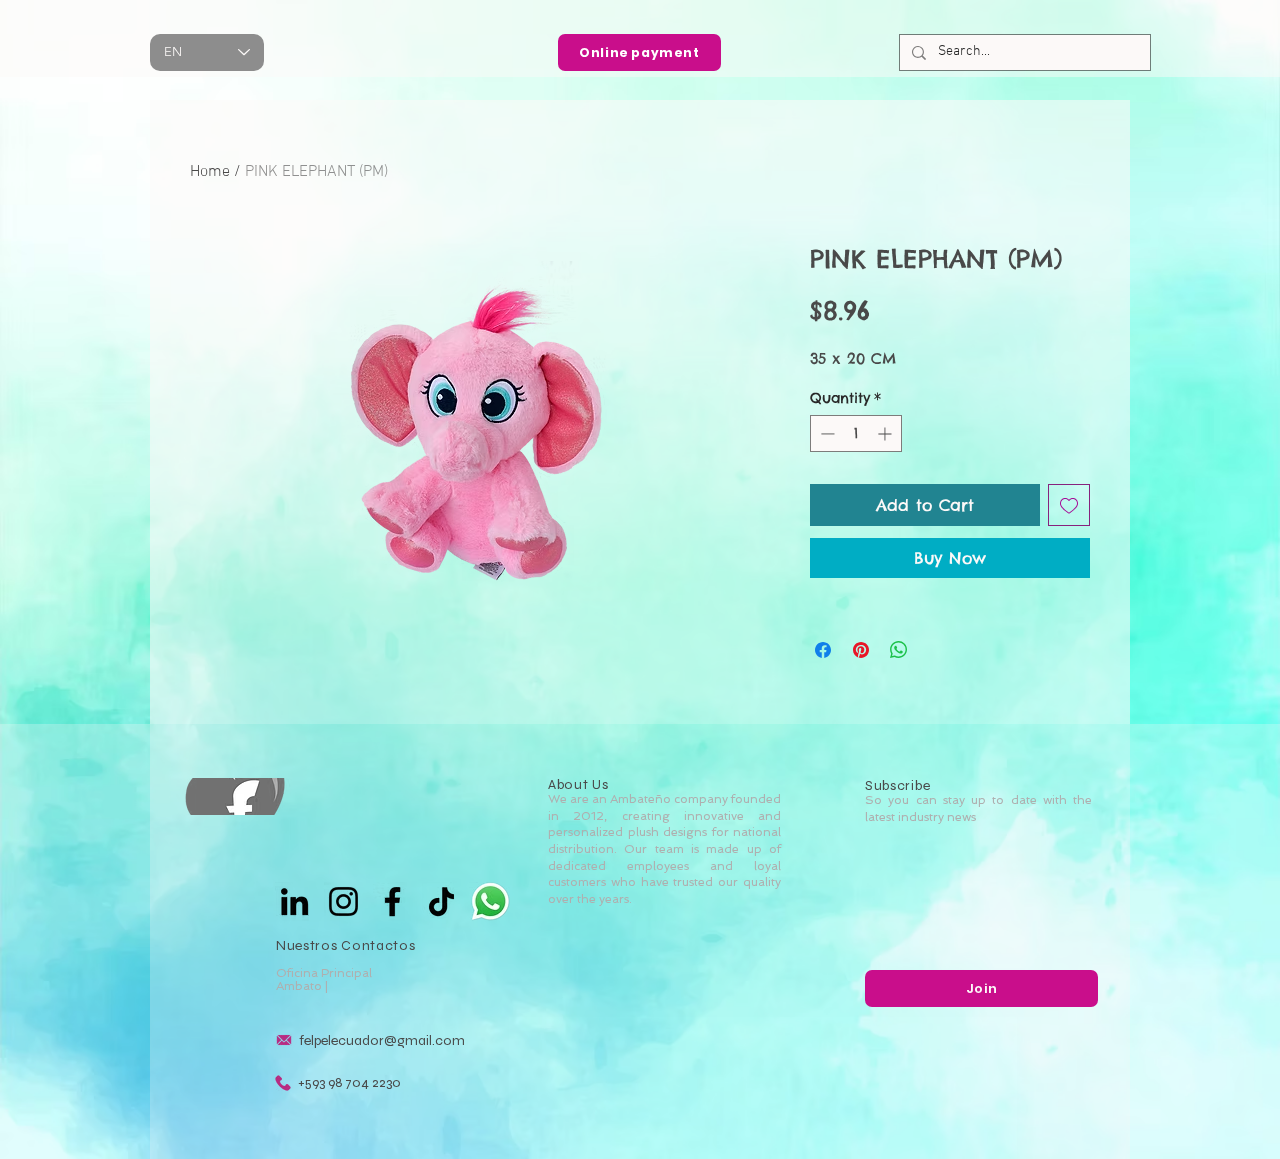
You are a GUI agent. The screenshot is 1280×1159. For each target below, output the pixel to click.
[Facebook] (392, 901)
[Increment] (886, 433)
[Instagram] (343, 901)
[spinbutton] (856, 433)
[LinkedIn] (294, 901)
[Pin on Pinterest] (861, 650)
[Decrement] (825, 433)
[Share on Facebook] (823, 650)
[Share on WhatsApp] (899, 650)
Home (210, 172)
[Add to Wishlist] (1069, 505)
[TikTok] (441, 901)
